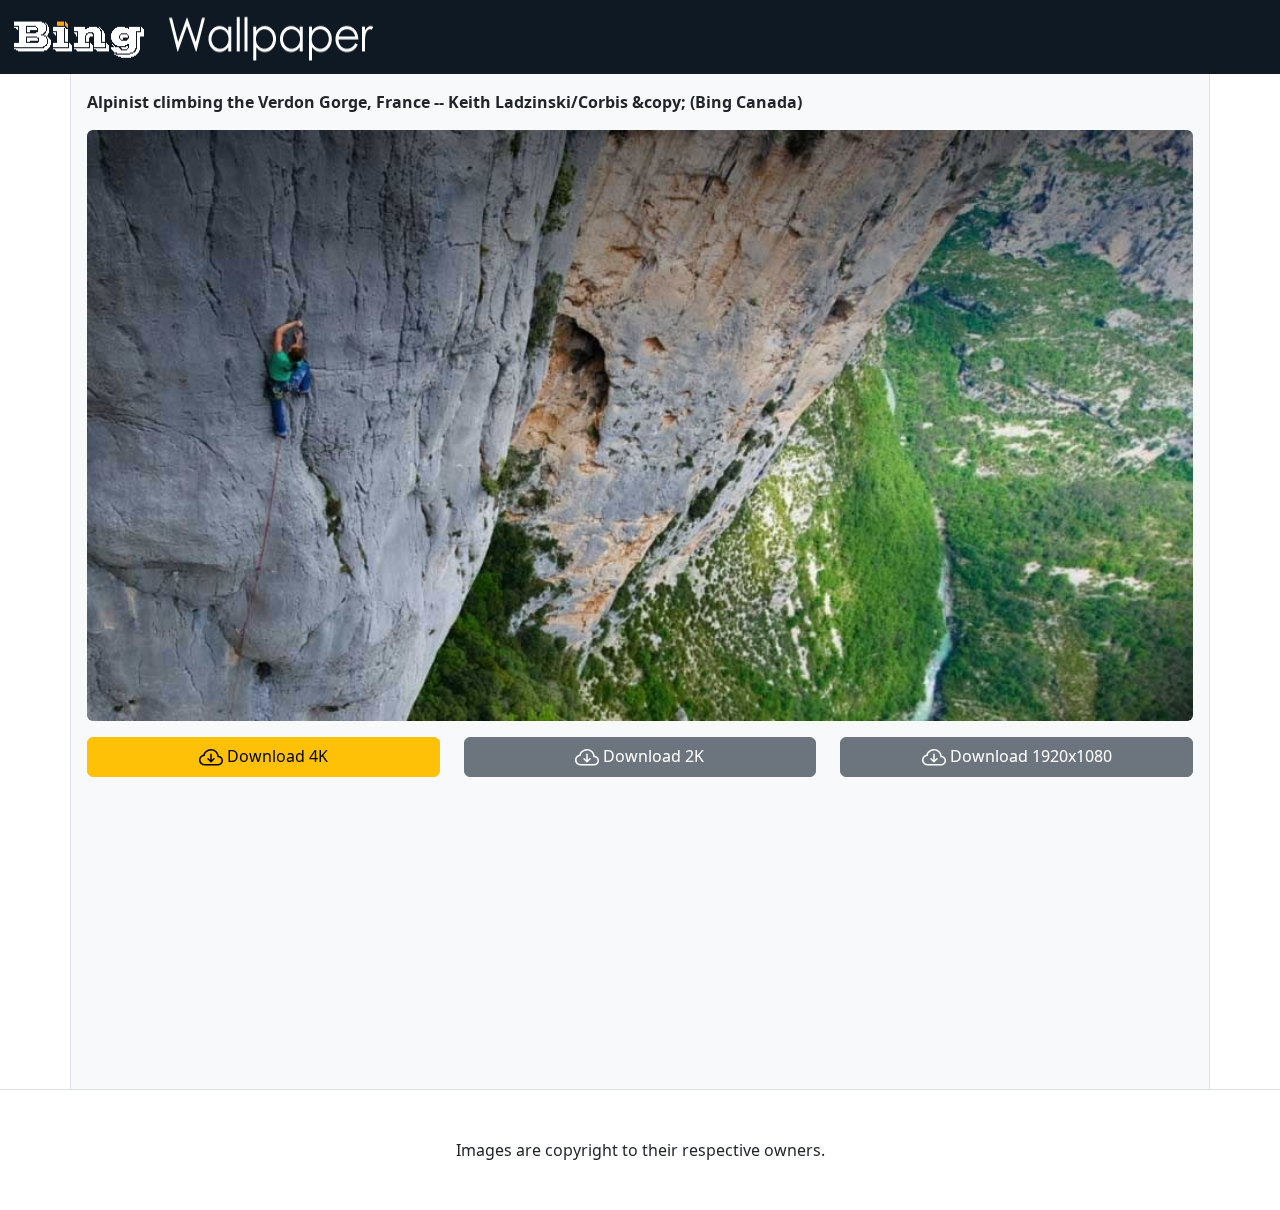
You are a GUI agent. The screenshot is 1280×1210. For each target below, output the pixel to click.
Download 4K (275, 756)
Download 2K (651, 756)
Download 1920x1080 (1029, 756)
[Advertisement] (640, 933)
